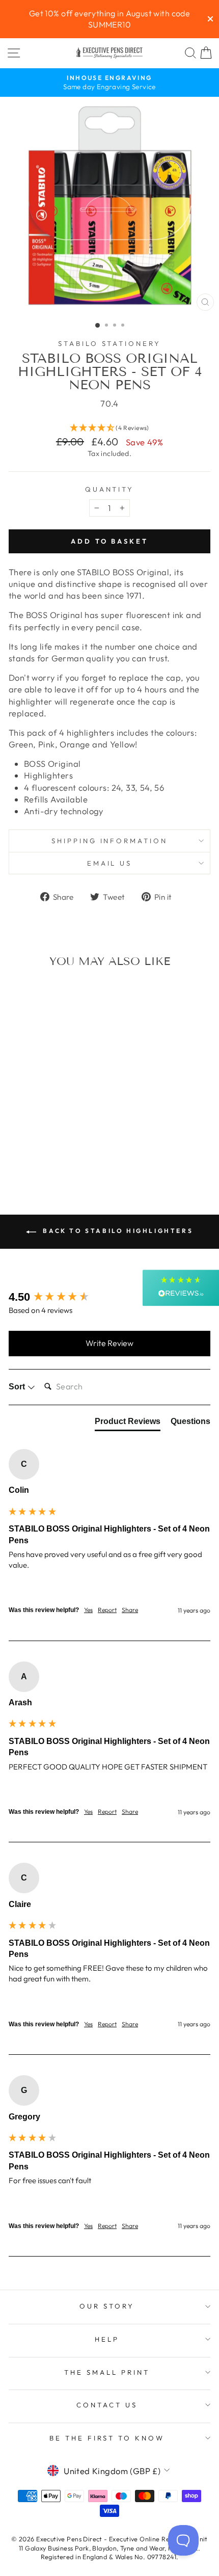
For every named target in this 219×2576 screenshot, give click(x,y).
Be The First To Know (107, 2438)
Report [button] (107, 1610)
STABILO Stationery (110, 343)
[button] (109, 428)
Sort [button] (18, 1387)
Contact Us (107, 2405)
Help (107, 2339)
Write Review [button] (109, 1343)
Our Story (107, 2306)
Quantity (110, 489)
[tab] (128, 1424)
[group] (109, 1297)
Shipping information (110, 841)
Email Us (110, 863)
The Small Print (107, 2372)
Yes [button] (88, 1610)
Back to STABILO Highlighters (117, 1231)
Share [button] (130, 1610)
